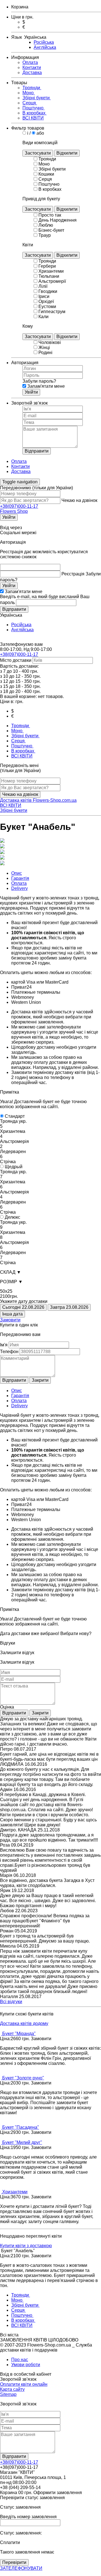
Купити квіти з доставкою (26, 2246)
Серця (30, 103)
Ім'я (4, 1345)
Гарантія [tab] (20, 878)
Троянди (32, 88)
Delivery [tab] (19, 888)
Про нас (20, 2360)
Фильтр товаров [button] (28, 128)
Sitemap (8, 2394)
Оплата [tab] (19, 883)
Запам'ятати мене (45, 386)
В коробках (35, 113)
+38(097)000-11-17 (19, 506)
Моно (29, 93)
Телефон (9, 1352)
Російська (44, 42)
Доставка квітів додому (24, 2023)
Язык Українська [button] (29, 37)
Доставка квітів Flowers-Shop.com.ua (38, 800)
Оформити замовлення (58, 2493)
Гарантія (20, 1396)
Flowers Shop (14, 511)
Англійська (45, 47)
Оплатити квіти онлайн (24, 2384)
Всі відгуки (11, 2002)
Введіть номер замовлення (28, 2517)
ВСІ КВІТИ (33, 118)
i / (29, 133)
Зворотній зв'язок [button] (29, 403)
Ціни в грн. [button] (22, 17)
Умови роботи (26, 2365)
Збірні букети (37, 98)
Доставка (32, 73)
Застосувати (38, 153)
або (40, 133)
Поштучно (34, 108)
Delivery (19, 1406)
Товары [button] (19, 83)
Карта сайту (12, 2389)
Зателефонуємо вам (21, 644)
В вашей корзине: (32, 696)
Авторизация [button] (25, 363)
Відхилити (67, 153)
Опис (17, 1391)
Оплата (30, 62)
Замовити (10, 1320)
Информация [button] (25, 57)
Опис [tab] (17, 873)
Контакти (32, 67)
